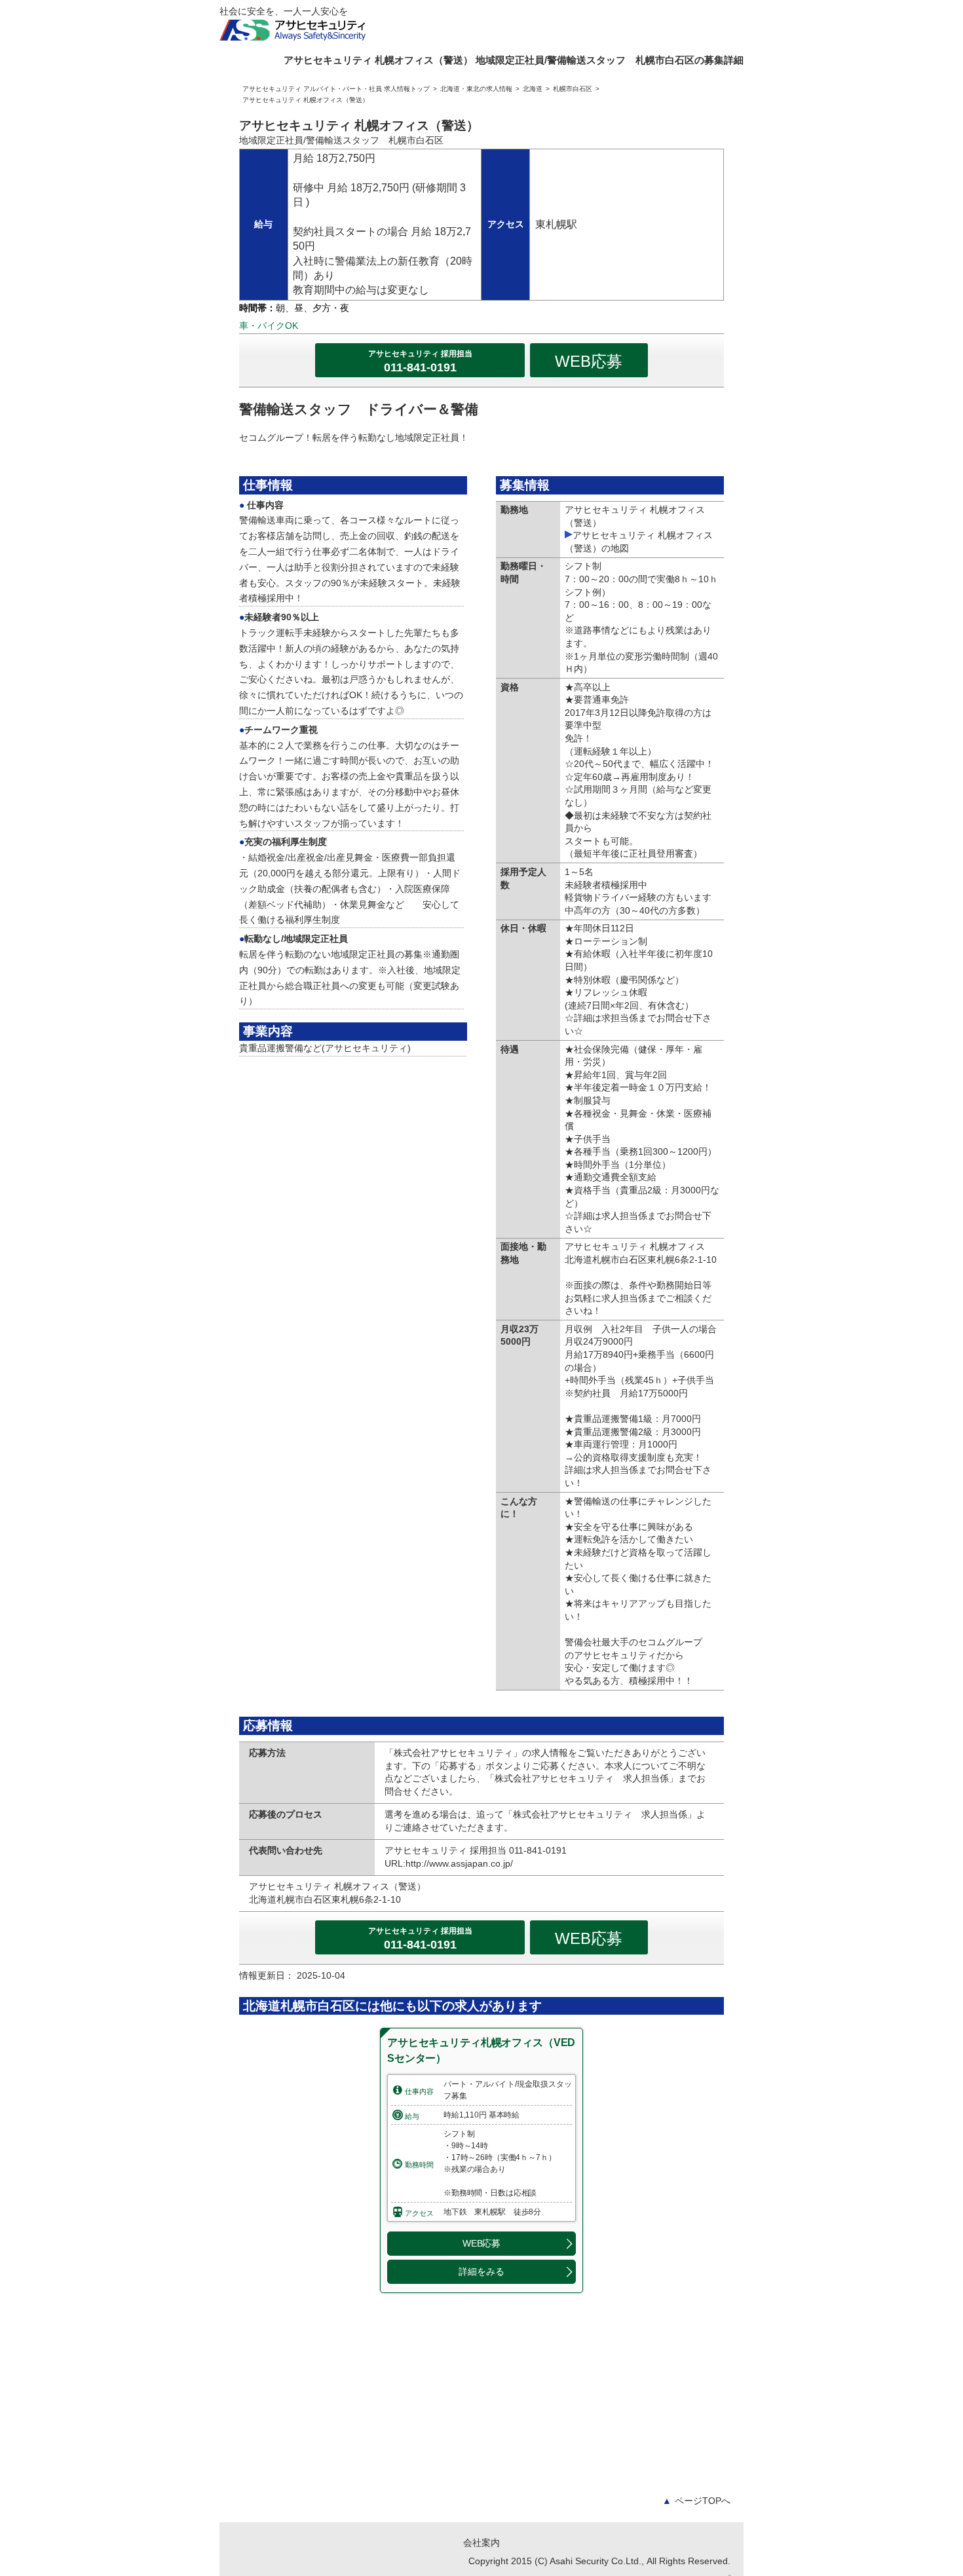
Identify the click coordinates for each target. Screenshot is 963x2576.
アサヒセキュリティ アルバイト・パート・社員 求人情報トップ (336, 89)
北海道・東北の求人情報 (476, 89)
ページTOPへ (696, 2501)
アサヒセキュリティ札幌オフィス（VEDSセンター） (481, 2050)
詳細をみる (481, 2271)
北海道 (533, 89)
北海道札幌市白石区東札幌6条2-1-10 (330, 1899)
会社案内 (481, 2543)
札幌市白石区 (573, 89)
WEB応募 (589, 361)
